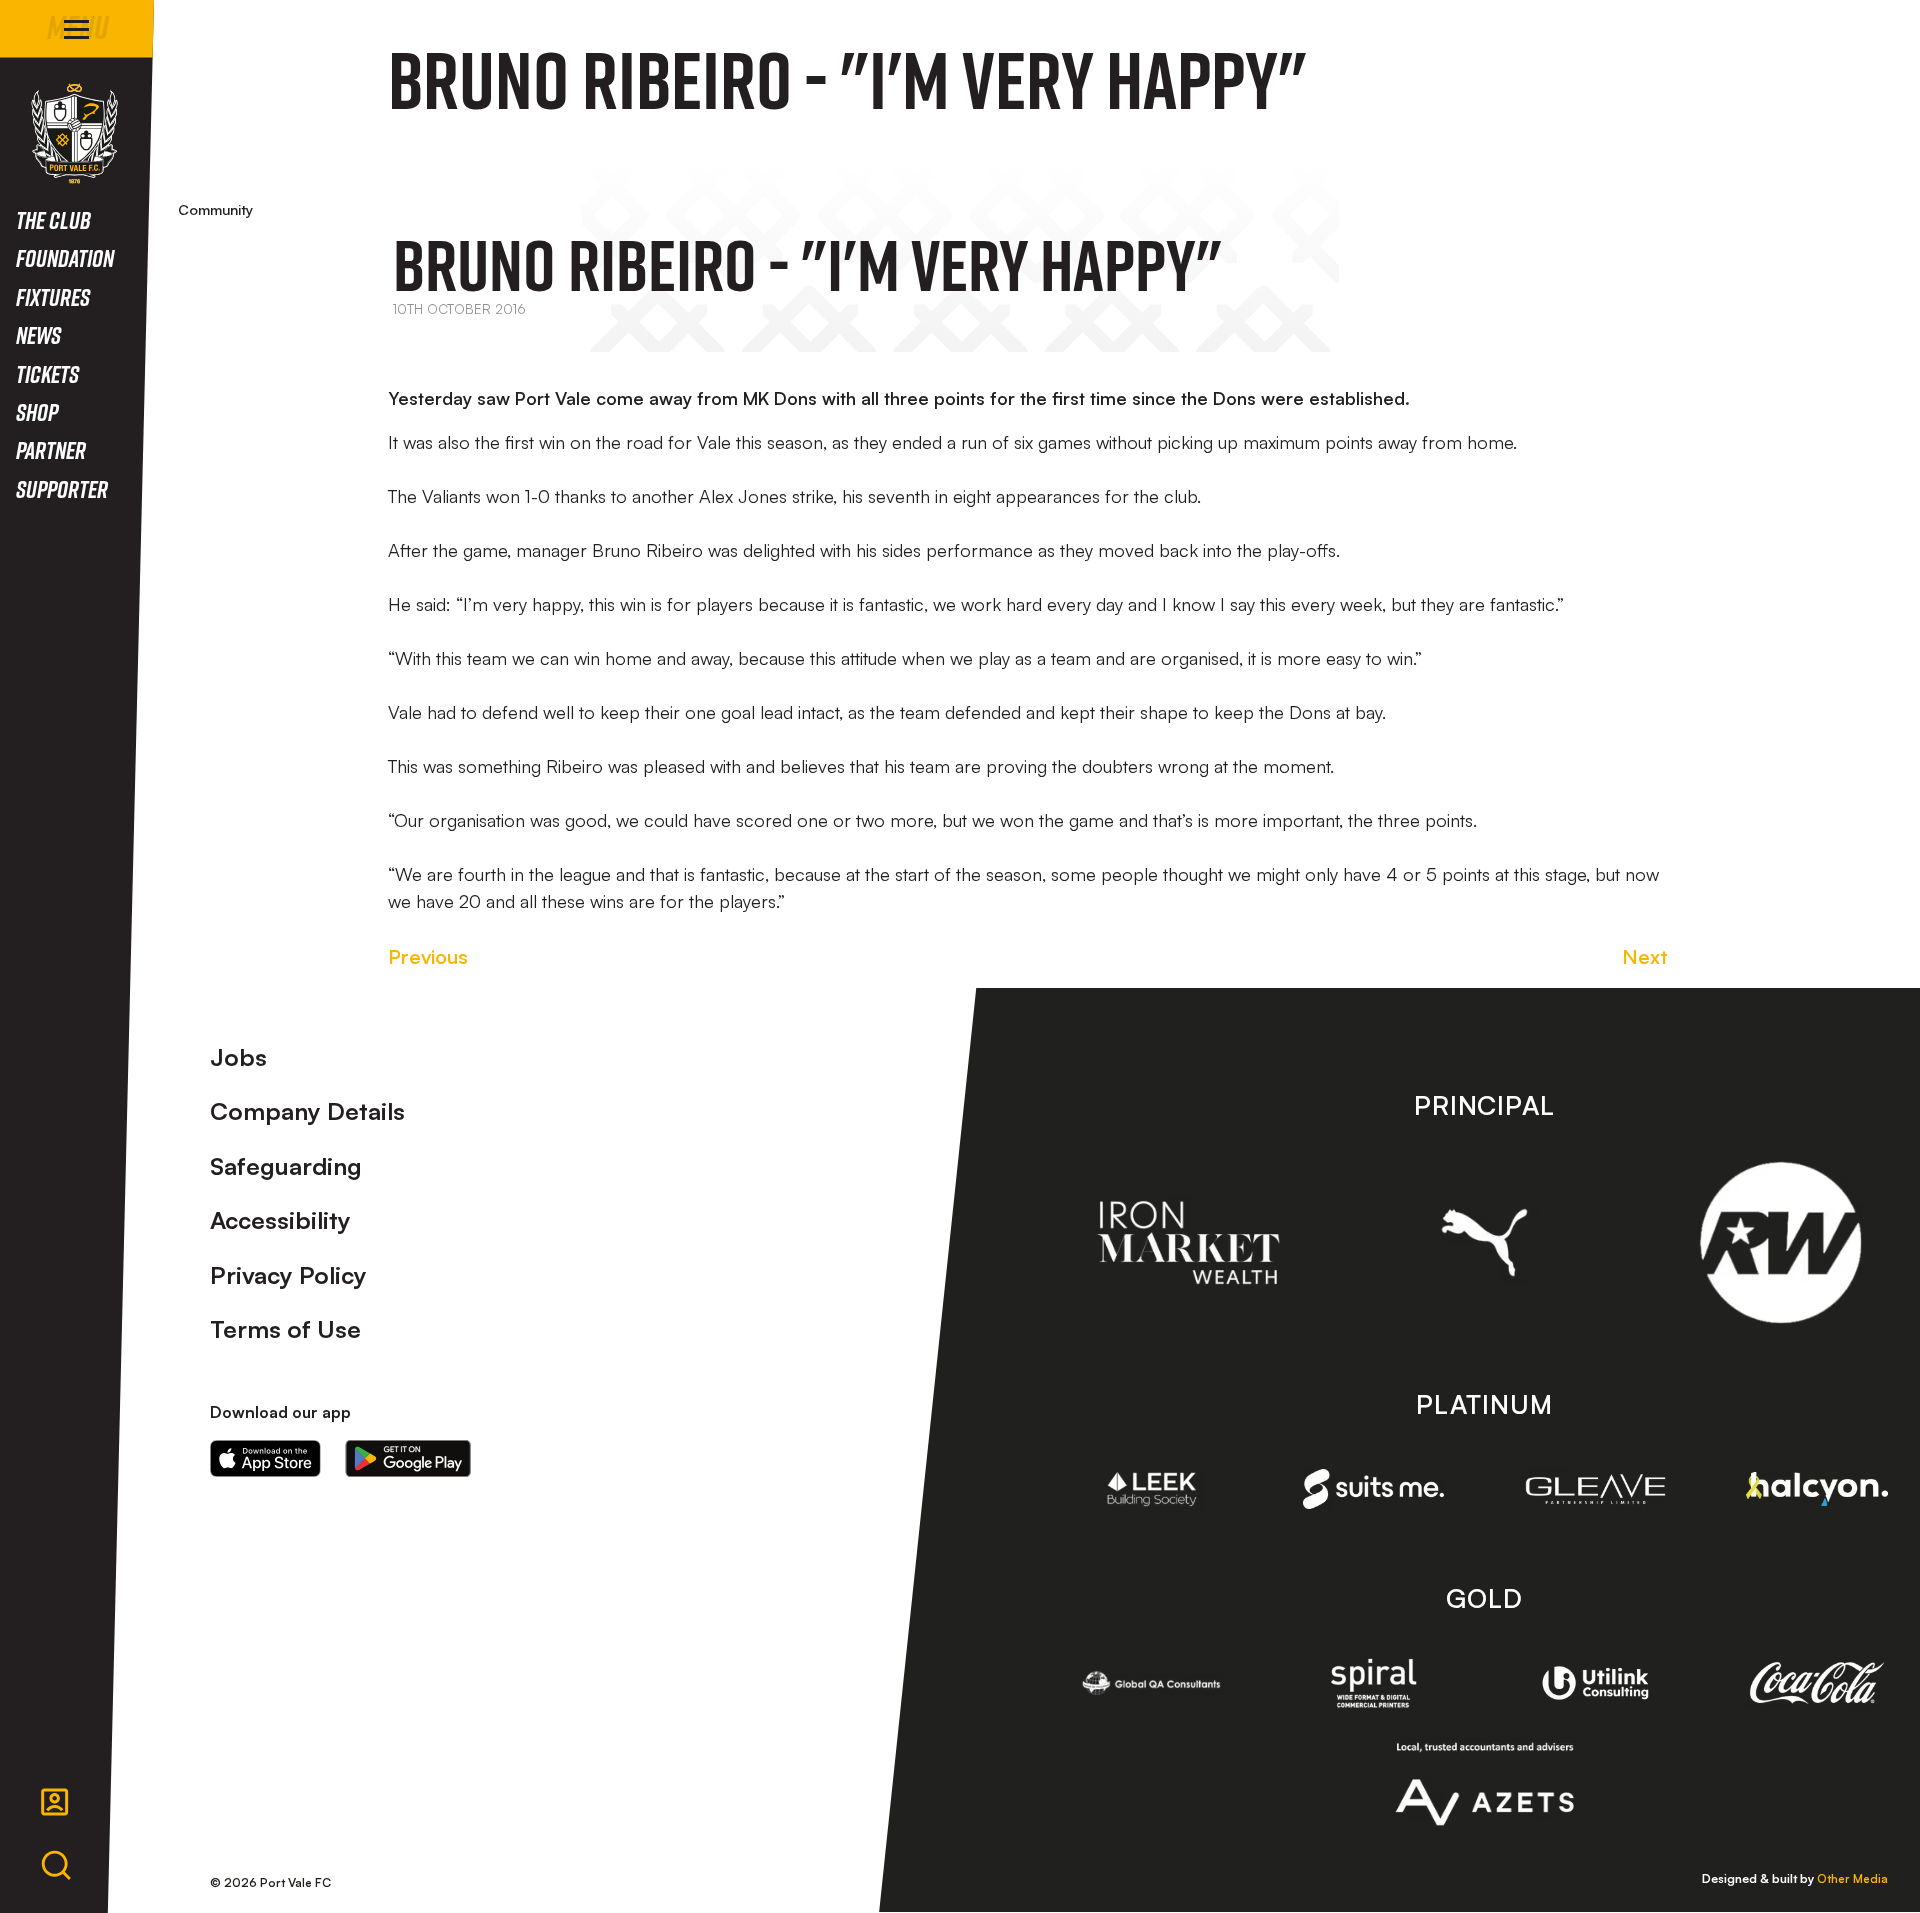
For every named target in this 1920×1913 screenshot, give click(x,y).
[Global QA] (1152, 1683)
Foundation (65, 257)
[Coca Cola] (1817, 1683)
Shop (37, 411)
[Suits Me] (1374, 1489)
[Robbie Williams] (1780, 1242)
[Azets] (1484, 1784)
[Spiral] (1374, 1683)
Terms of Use (285, 1329)
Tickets (47, 373)
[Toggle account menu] (55, 1802)
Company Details (307, 1111)
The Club (53, 219)
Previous (428, 956)
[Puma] (1484, 1242)
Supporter (62, 488)
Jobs (238, 1057)
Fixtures (53, 296)
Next (1645, 956)
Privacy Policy (288, 1275)
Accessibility (280, 1220)
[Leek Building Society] (1152, 1489)
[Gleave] (1596, 1488)
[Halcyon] (1817, 1489)
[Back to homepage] (74, 133)
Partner (51, 449)
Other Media (1852, 1878)
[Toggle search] (56, 1866)
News (38, 334)
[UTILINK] (1596, 1683)
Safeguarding (286, 1166)
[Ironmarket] (1188, 1243)
